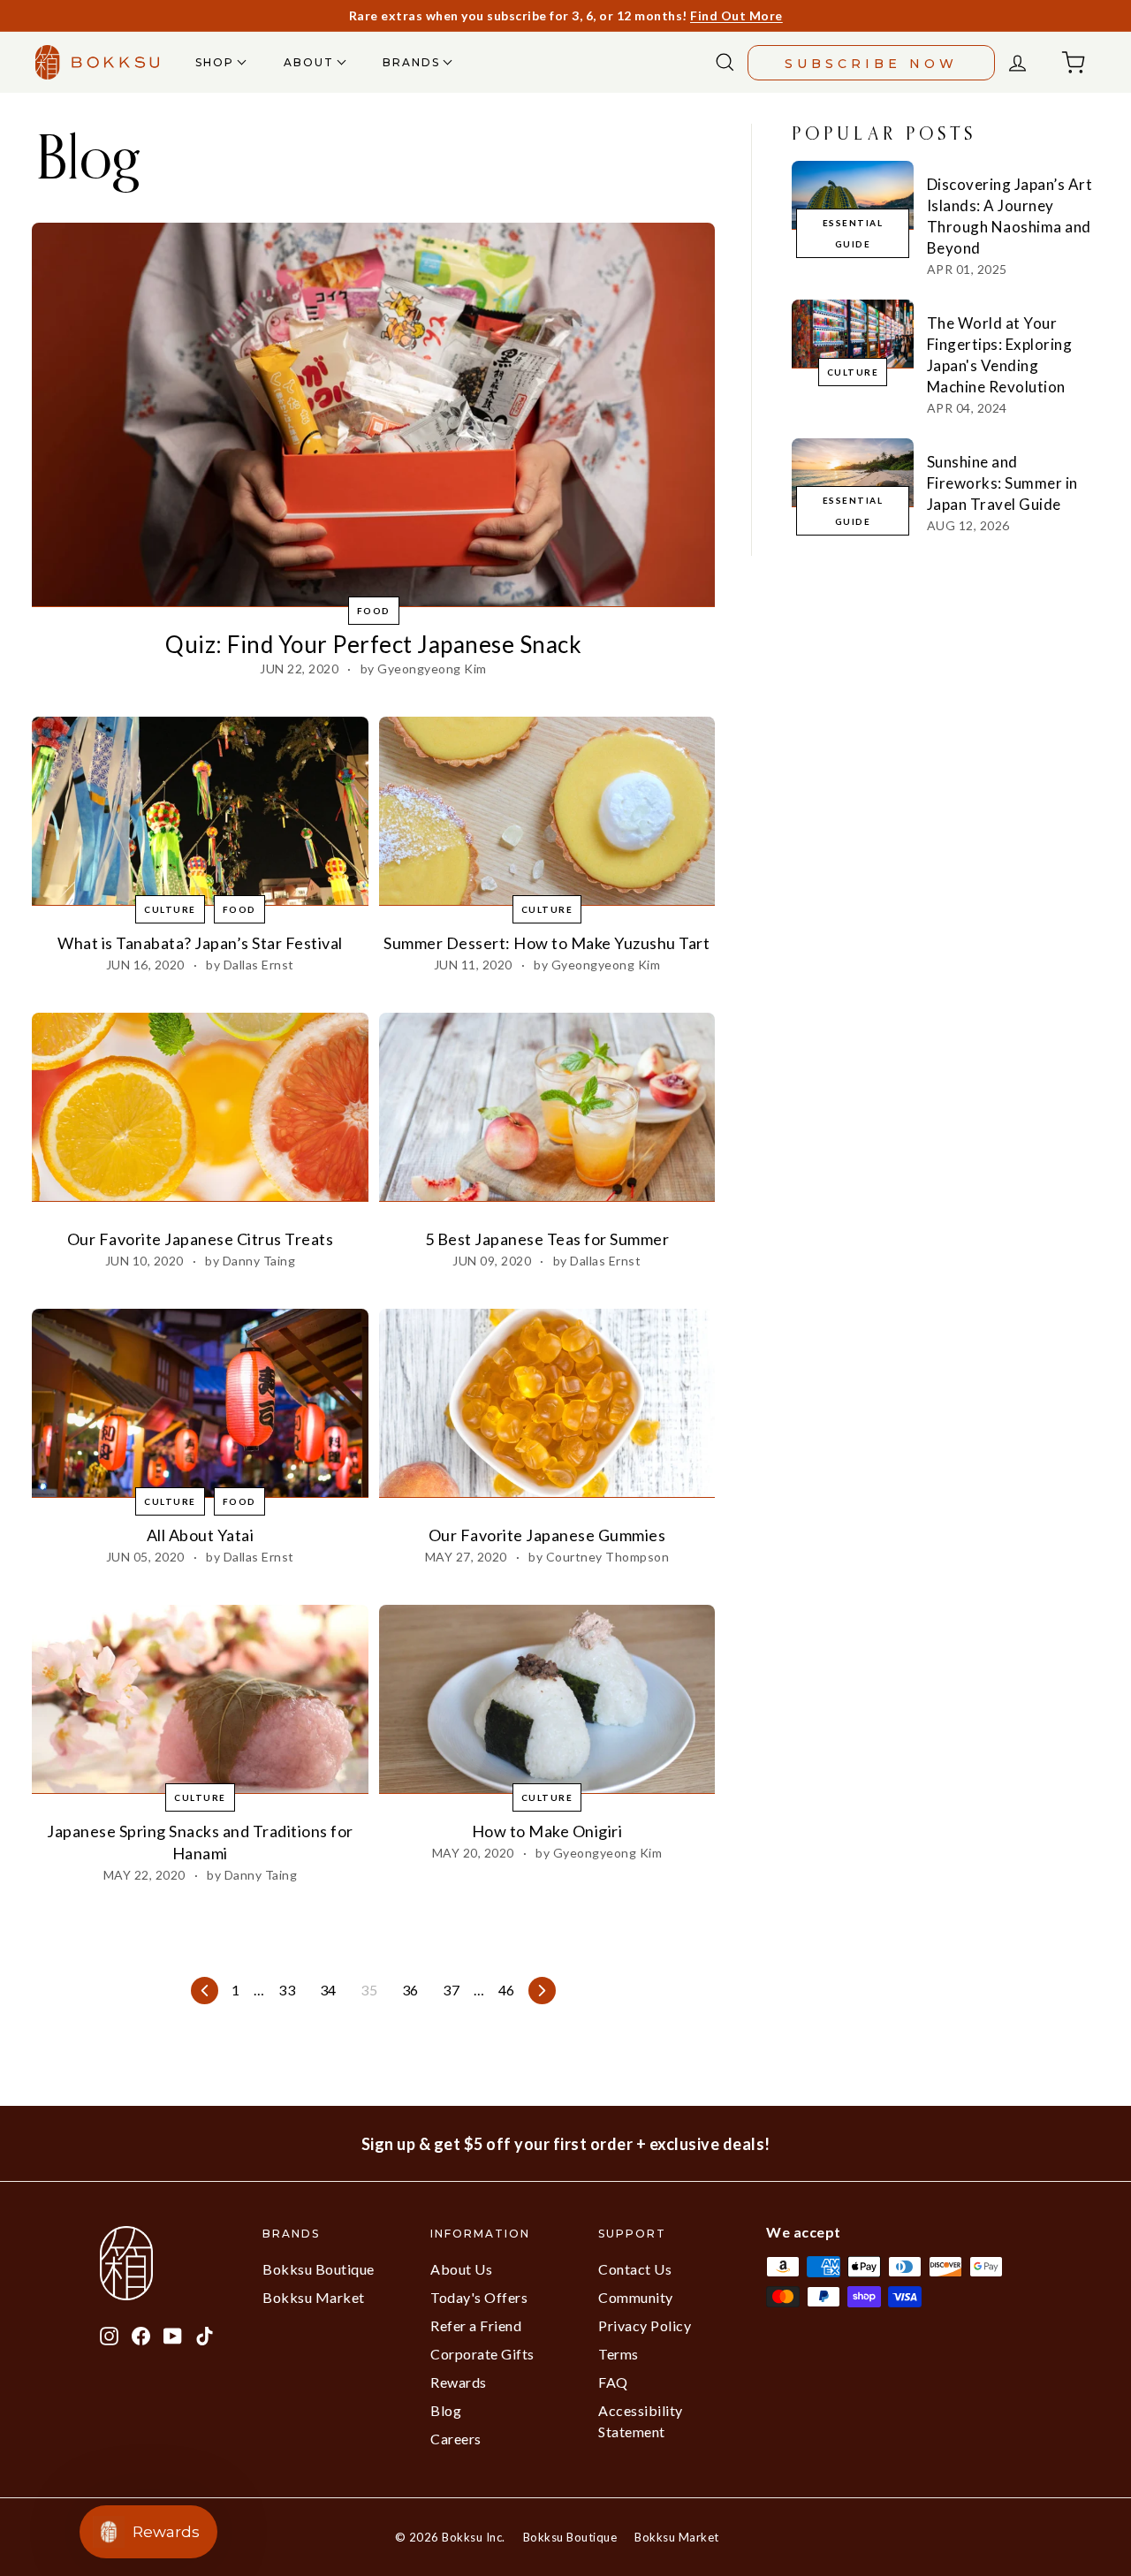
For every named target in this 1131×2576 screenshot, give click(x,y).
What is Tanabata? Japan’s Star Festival (200, 943)
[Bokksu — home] (97, 62)
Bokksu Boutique (319, 2269)
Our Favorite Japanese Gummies (547, 1535)
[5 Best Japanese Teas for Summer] (547, 1107)
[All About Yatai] (200, 1403)
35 (369, 1990)
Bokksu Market (314, 2297)
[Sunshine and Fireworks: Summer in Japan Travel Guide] (853, 472)
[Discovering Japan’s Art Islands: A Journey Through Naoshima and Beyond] (853, 195)
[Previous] (205, 1991)
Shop (217, 62)
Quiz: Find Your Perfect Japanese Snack (373, 644)
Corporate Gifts (482, 2354)
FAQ (613, 2382)
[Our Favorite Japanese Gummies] (547, 1403)
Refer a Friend (476, 2325)
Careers (456, 2439)
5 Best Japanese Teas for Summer (547, 1239)
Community (636, 2297)
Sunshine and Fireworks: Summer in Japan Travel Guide (1002, 483)
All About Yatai (201, 1535)
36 (410, 1990)
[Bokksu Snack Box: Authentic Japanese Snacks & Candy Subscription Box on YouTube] (173, 2334)
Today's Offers (479, 2297)
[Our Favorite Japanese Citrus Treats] (200, 1107)
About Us (461, 2269)
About (311, 62)
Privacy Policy (645, 2325)
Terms (619, 2354)
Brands (414, 62)
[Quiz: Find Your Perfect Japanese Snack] (373, 415)
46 (507, 1990)
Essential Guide (853, 233)
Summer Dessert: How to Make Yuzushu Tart (547, 943)
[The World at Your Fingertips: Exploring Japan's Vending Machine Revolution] (853, 334)
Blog (446, 2410)
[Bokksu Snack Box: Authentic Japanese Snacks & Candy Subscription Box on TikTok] (205, 2334)
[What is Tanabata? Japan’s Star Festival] (200, 811)
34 (328, 1990)
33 (287, 1990)
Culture (170, 909)
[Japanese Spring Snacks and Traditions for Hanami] (200, 1699)
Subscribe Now (871, 64)
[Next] (542, 1991)
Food (374, 611)
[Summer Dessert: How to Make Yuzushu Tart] (547, 811)
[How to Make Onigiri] (547, 1699)
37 (451, 1990)
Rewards (459, 2382)
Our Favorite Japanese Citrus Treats (201, 1239)
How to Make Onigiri (547, 1831)
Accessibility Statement (641, 2421)
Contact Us (635, 2269)
